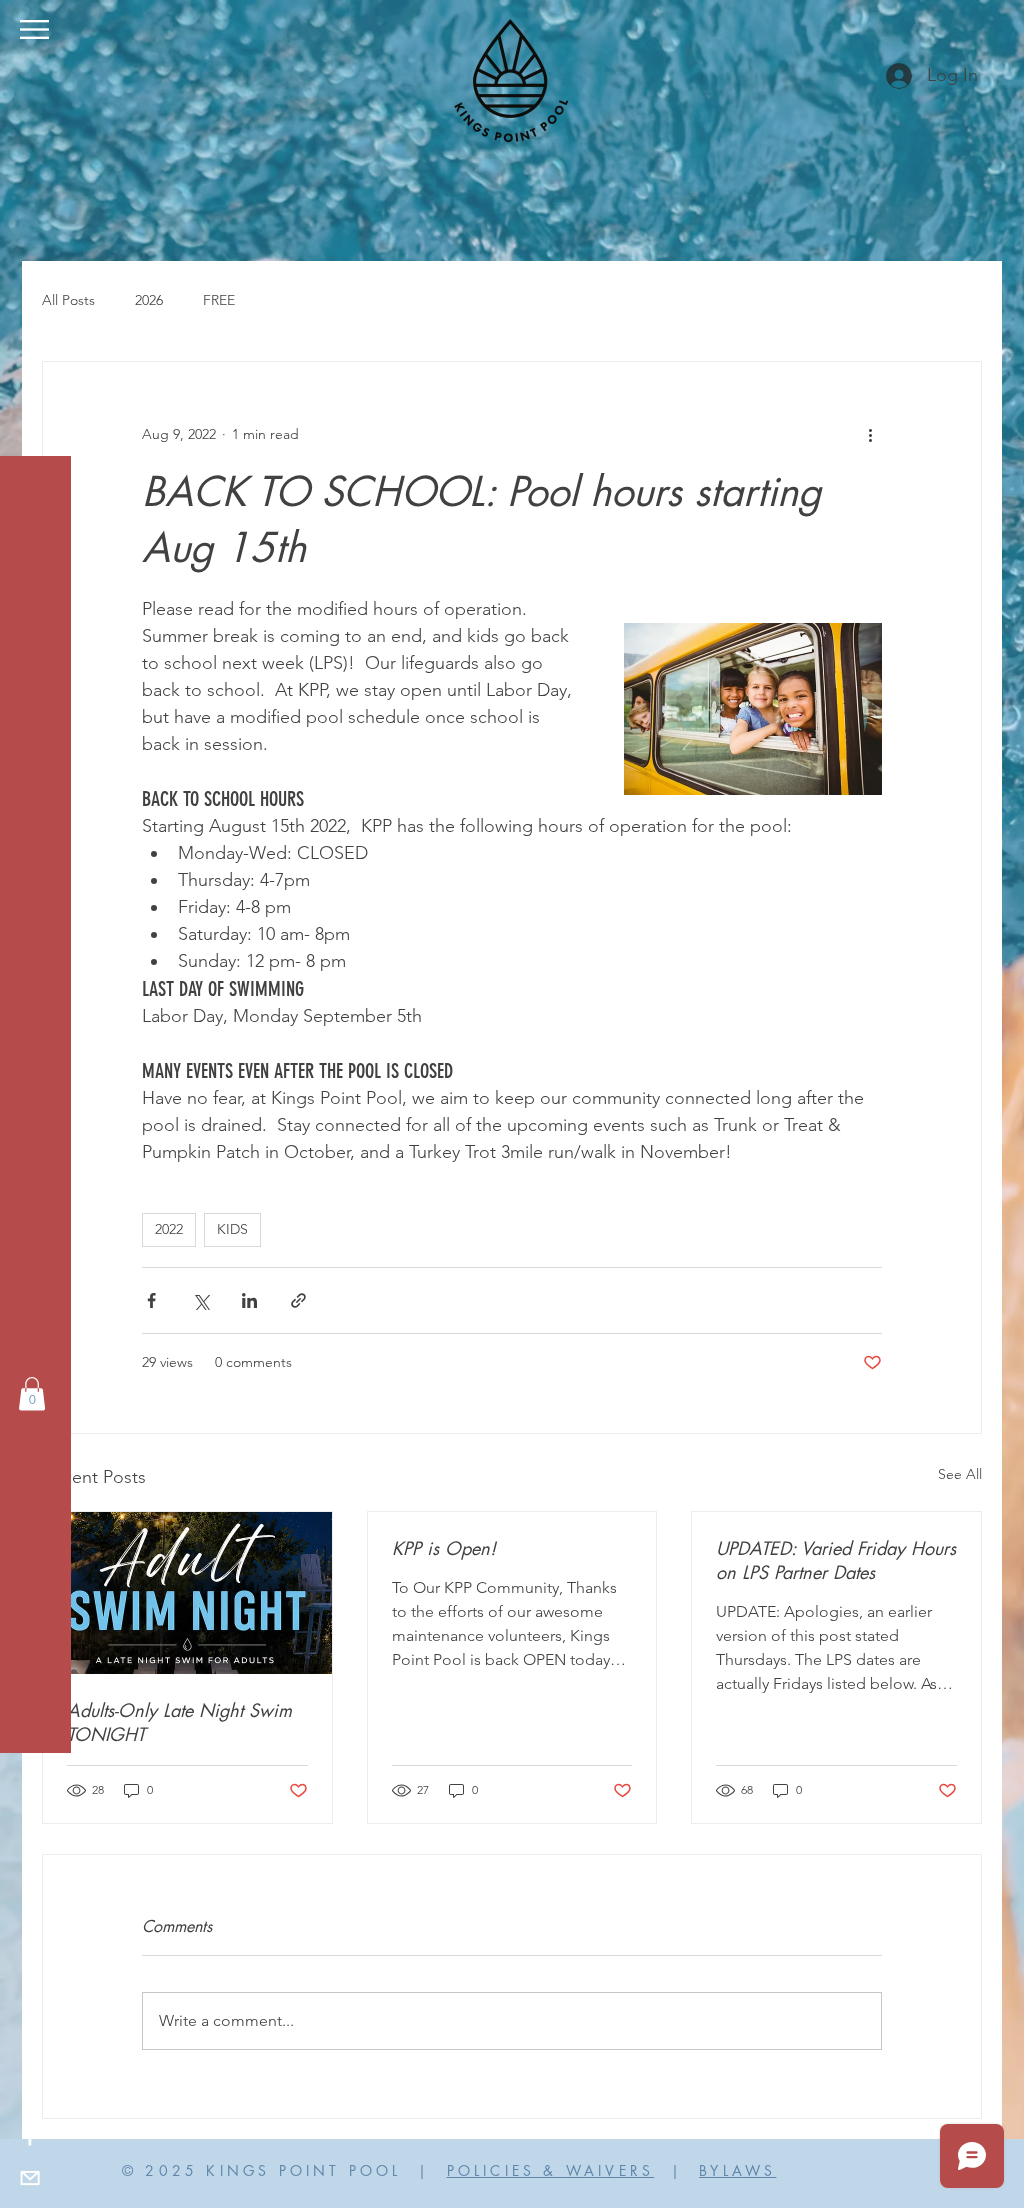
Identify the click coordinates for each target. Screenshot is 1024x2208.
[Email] (30, 2178)
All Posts (68, 300)
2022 (169, 1229)
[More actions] (870, 434)
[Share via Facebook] (151, 1300)
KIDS (232, 1229)
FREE (219, 300)
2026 (149, 300)
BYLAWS (737, 2170)
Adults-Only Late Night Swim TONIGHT (179, 1722)
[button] (34, 29)
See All (960, 1474)
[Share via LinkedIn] (249, 1300)
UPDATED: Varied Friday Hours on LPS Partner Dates (836, 1560)
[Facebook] (30, 2138)
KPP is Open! (444, 1548)
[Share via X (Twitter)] (200, 1300)
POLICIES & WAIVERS (551, 2170)
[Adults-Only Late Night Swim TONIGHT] (187, 1593)
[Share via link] (298, 1300)
